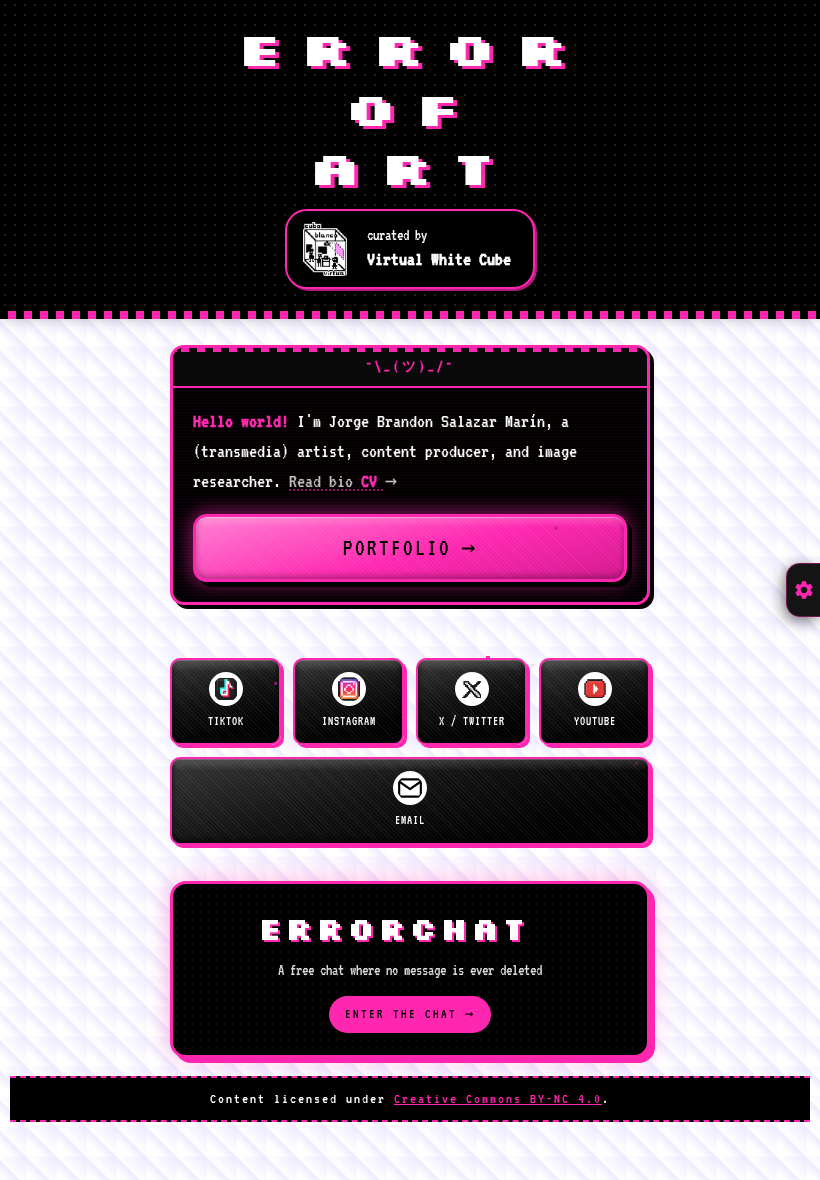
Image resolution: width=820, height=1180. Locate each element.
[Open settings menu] (803, 590)
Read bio (343, 481)
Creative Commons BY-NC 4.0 (498, 1098)
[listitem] (225, 702)
